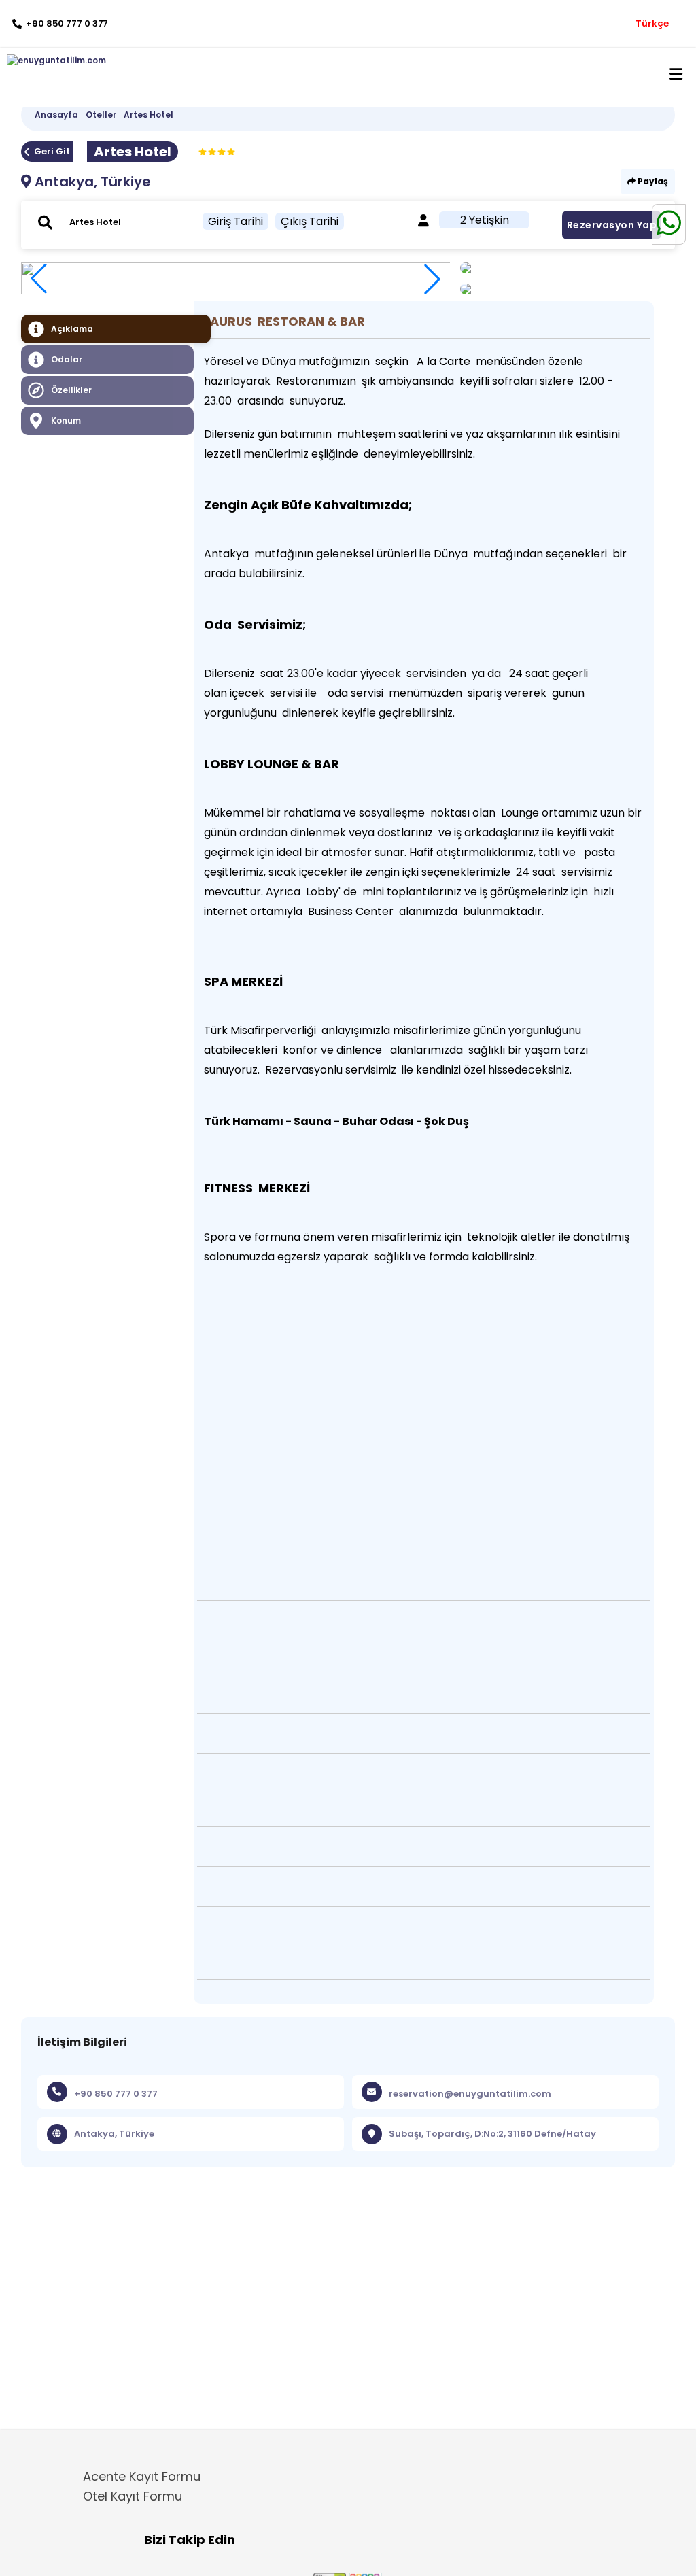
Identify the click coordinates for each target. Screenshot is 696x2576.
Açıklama (72, 329)
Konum (66, 420)
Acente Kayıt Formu (142, 2476)
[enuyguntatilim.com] (53, 61)
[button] (432, 279)
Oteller (101, 115)
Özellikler (71, 390)
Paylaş (652, 181)
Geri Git (52, 151)
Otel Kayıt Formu (133, 2496)
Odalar (67, 359)
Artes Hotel (149, 115)
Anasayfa (56, 115)
